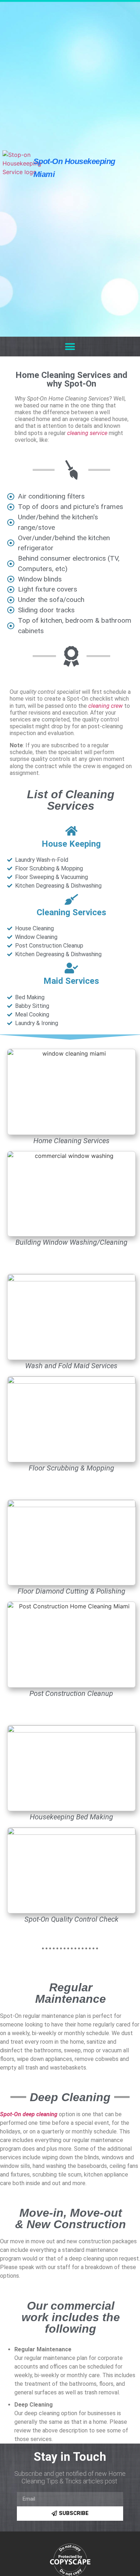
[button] (70, 347)
